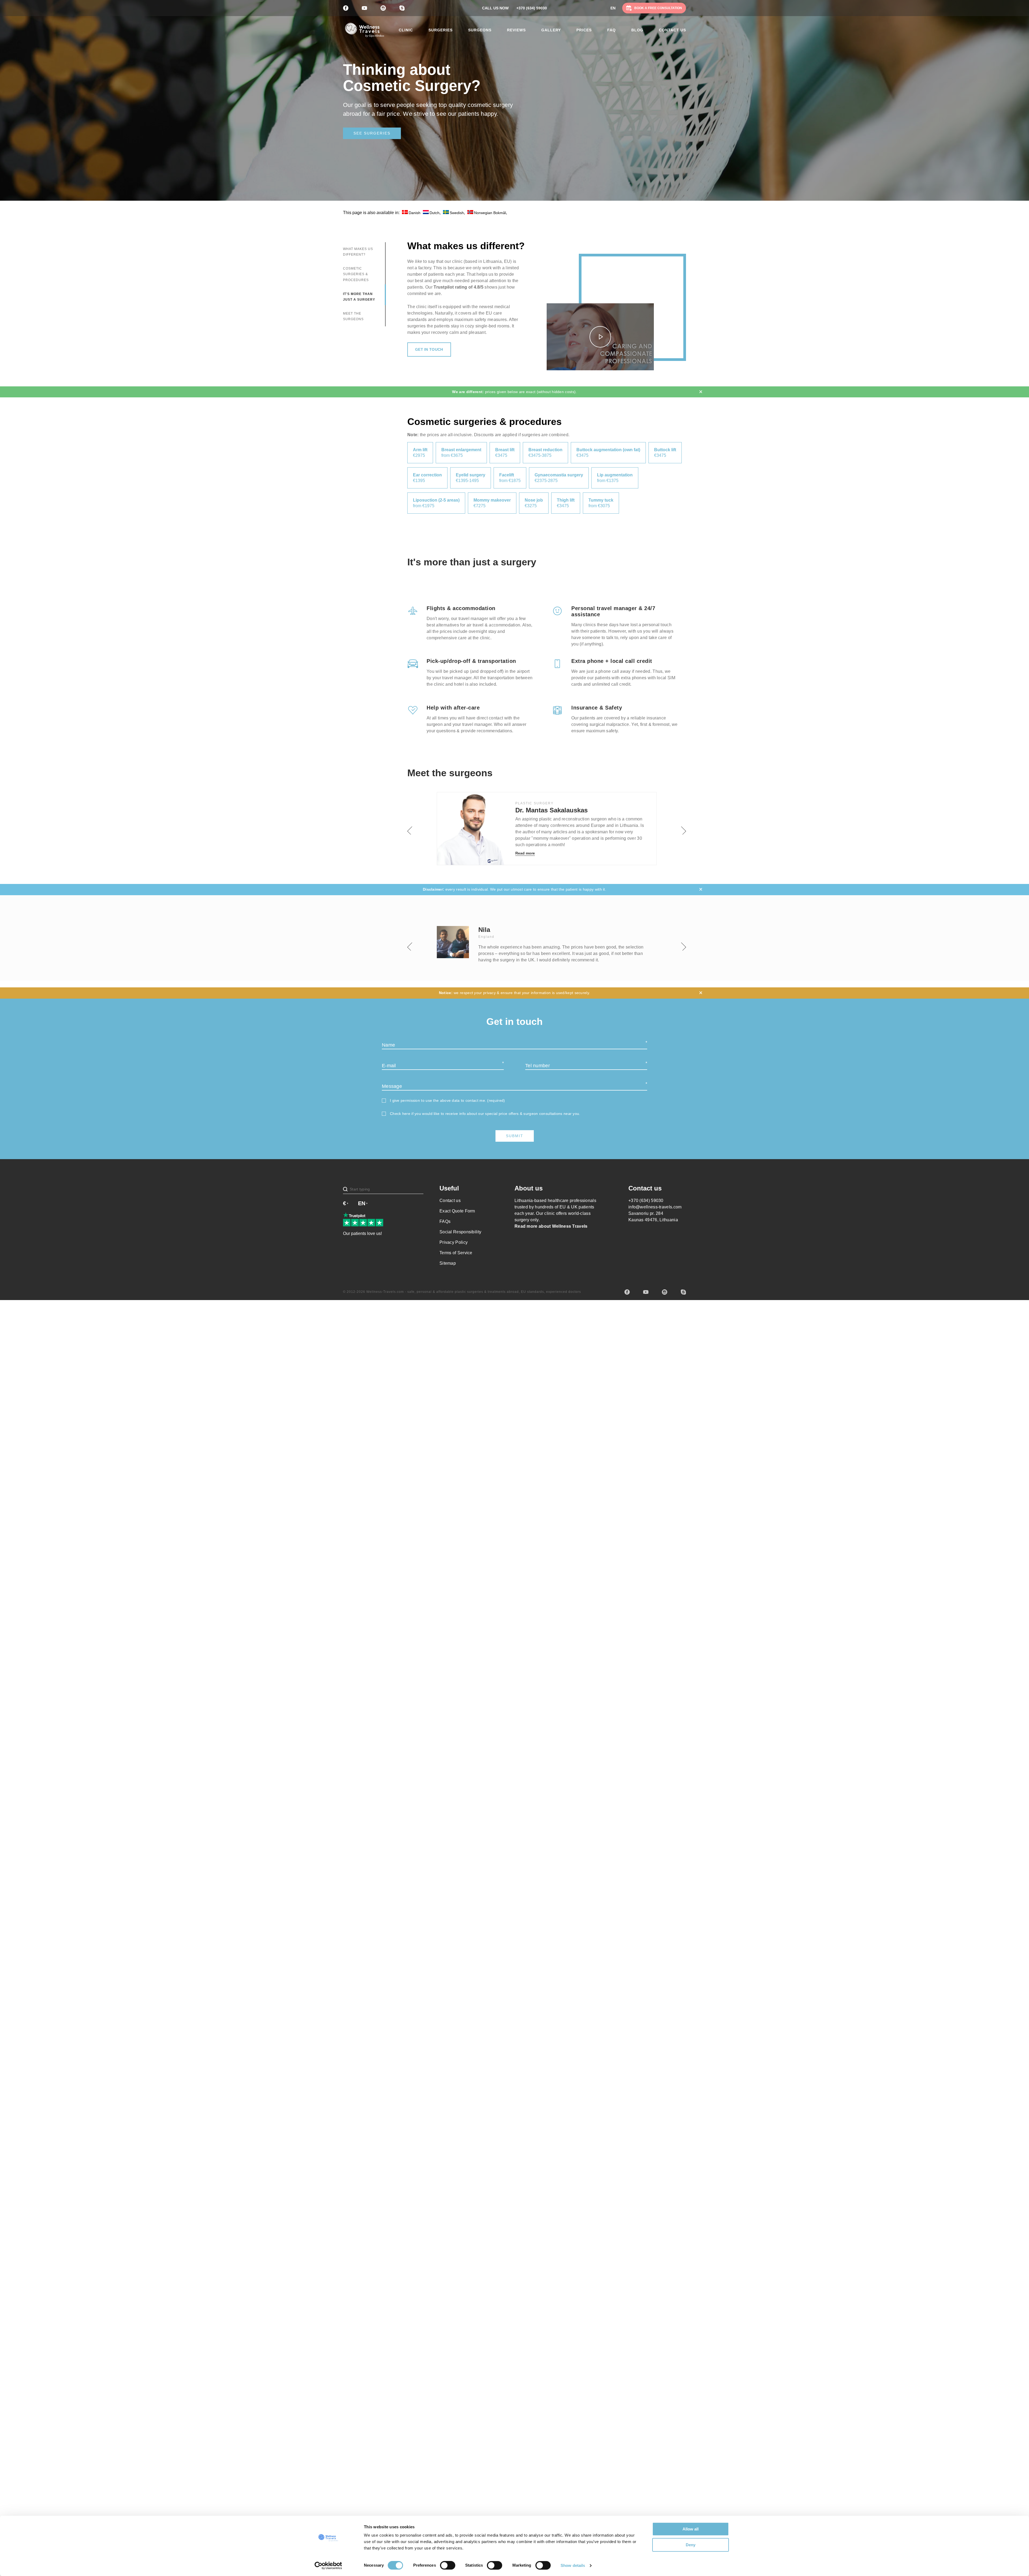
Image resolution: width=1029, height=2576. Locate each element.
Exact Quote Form (457, 1211)
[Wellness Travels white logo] (364, 30)
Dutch (435, 213)
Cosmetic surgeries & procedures (356, 274)
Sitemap (448, 1263)
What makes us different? (358, 252)
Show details (573, 2565)
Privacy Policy (454, 1242)
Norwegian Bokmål (490, 213)
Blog (637, 30)
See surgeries (372, 133)
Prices (584, 30)
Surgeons (480, 30)
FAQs (445, 1221)
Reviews (516, 30)
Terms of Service (456, 1253)
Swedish (457, 213)
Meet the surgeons (353, 316)
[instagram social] (665, 1292)
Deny (691, 2545)
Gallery (551, 30)
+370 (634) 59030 (532, 8)
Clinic (406, 30)
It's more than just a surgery (359, 297)
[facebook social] (627, 1292)
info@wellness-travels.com (655, 1207)
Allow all (691, 2529)
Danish (415, 213)
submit (515, 1136)
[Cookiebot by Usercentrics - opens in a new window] (328, 2566)
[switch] (448, 2565)
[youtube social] (646, 1292)
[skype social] (683, 1292)
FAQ (612, 30)
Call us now (495, 8)
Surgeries (441, 30)
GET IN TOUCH (429, 349)
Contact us (672, 30)
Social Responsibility (460, 1232)
